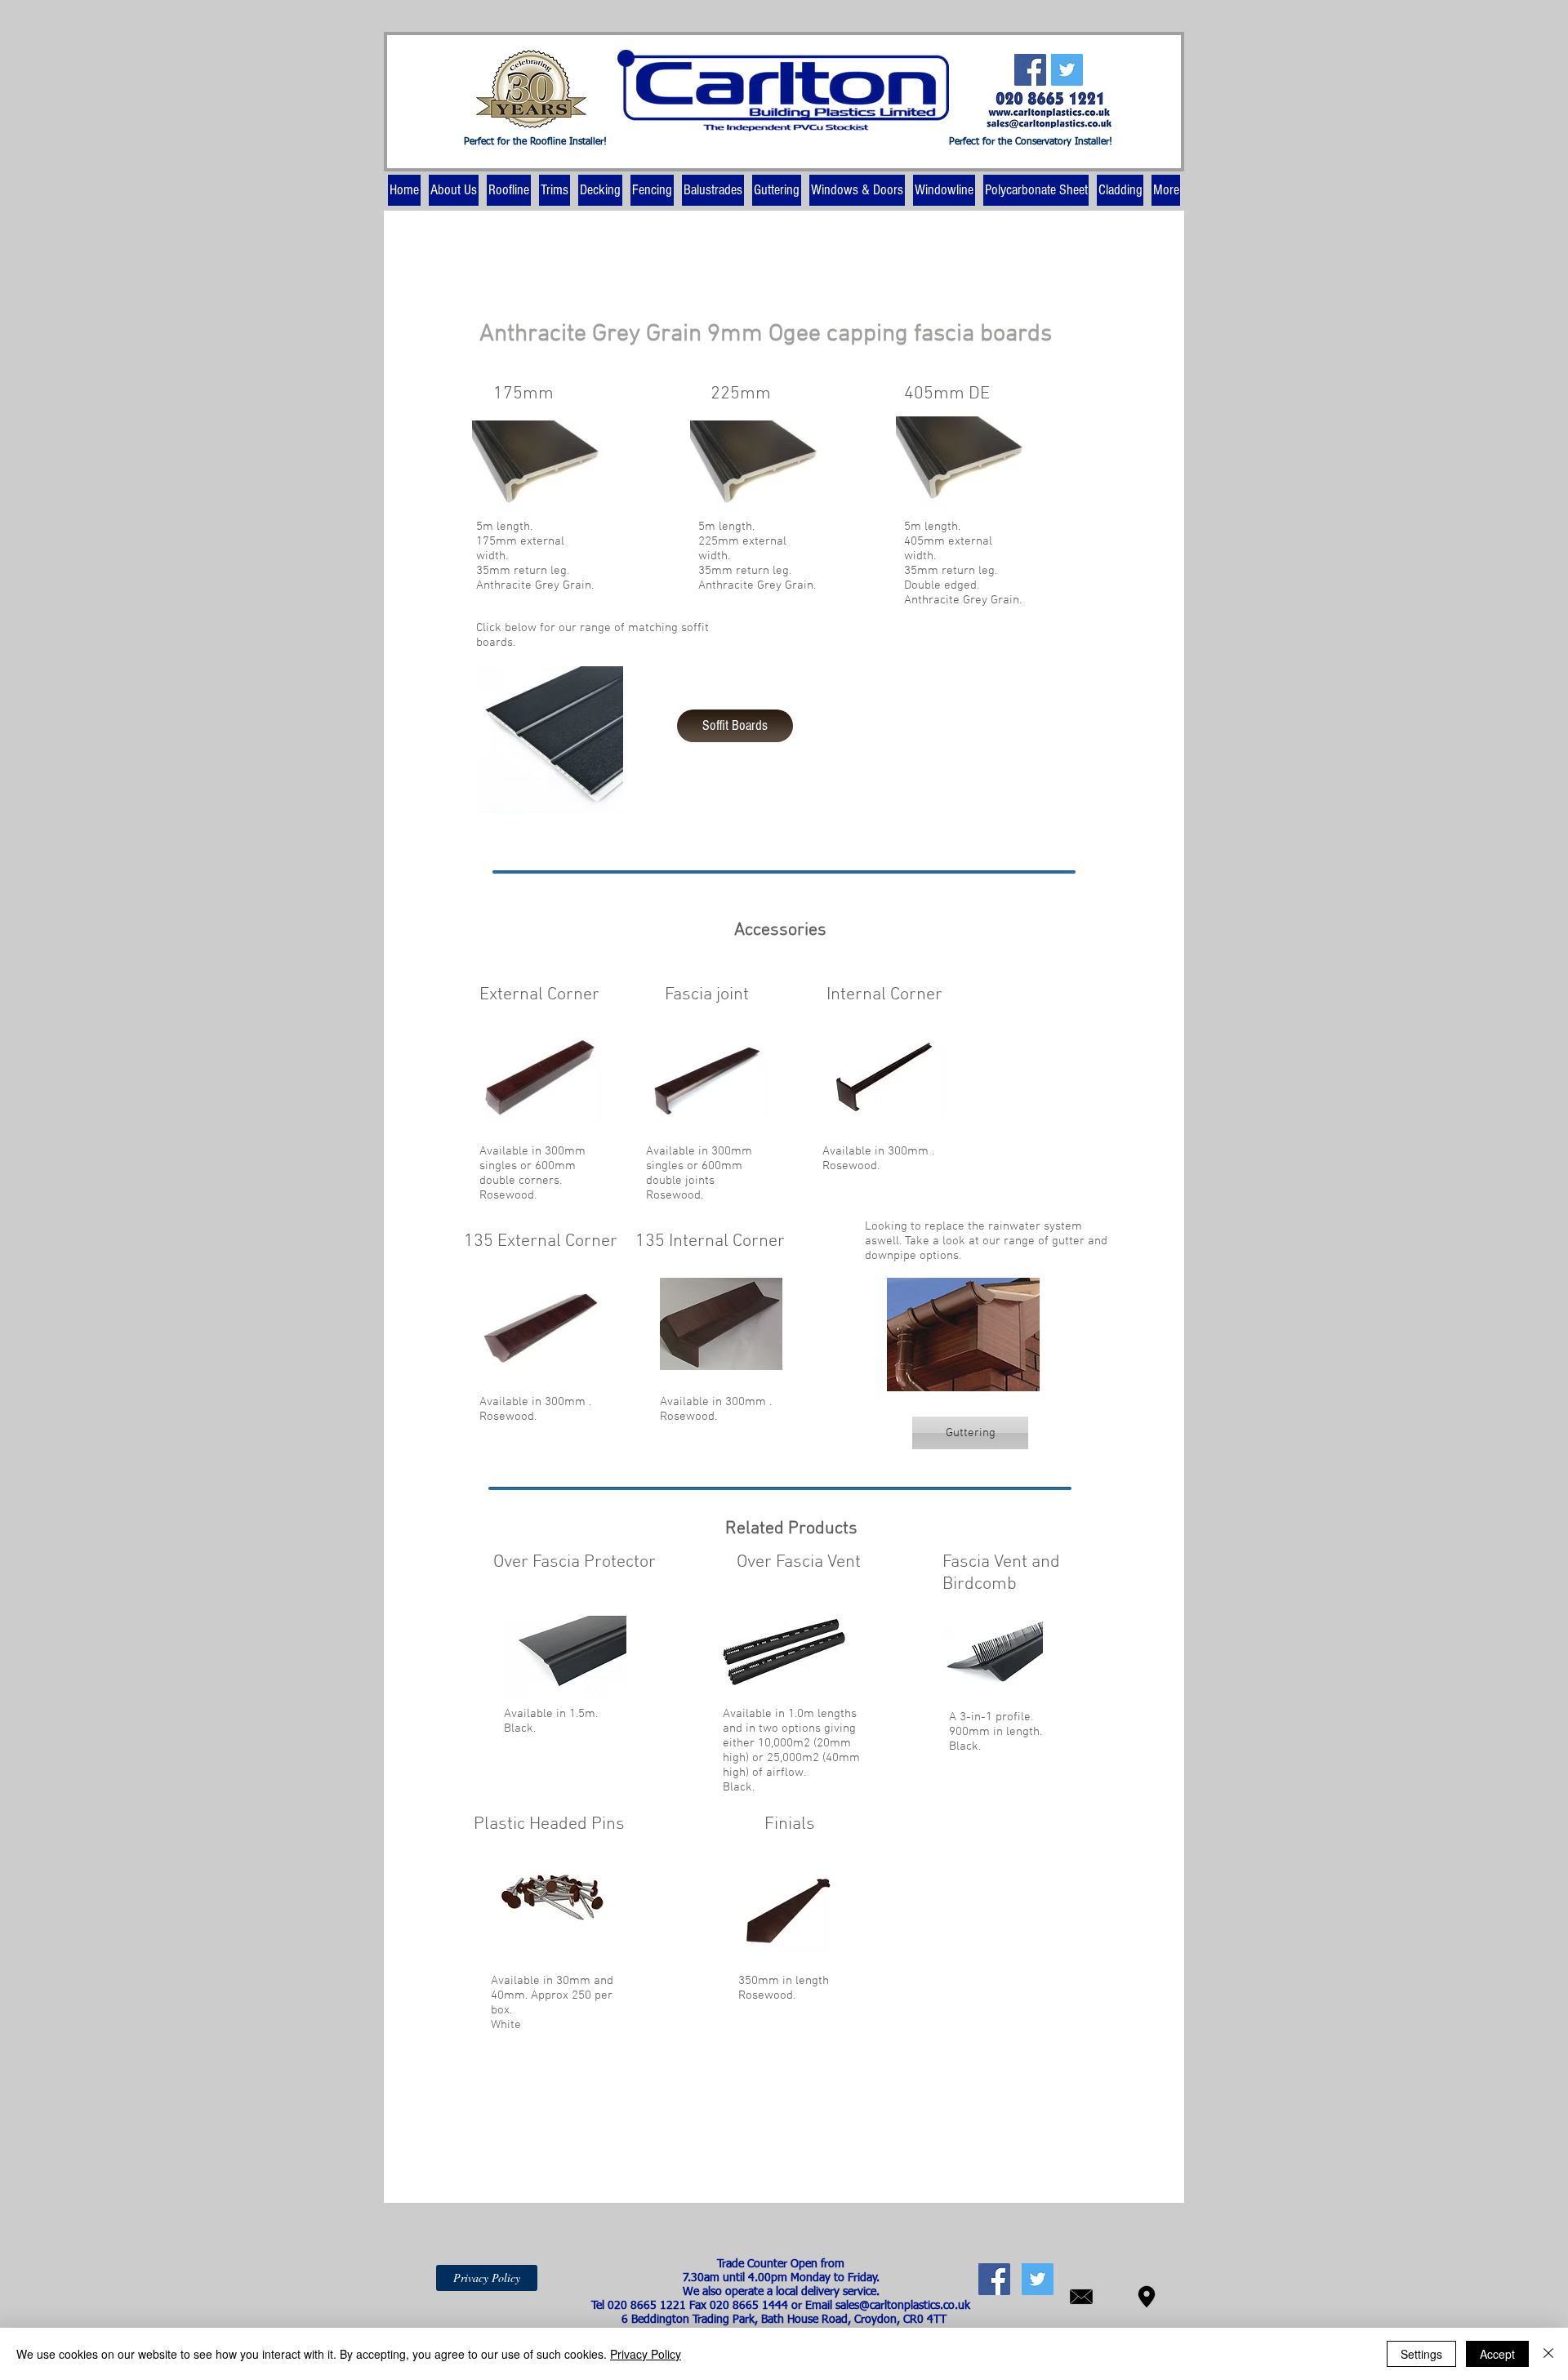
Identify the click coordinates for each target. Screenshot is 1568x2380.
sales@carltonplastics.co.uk (903, 2306)
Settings (1421, 2354)
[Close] (1548, 2354)
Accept (1497, 2354)
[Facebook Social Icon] (1030, 70)
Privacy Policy (646, 2354)
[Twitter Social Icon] (1067, 70)
